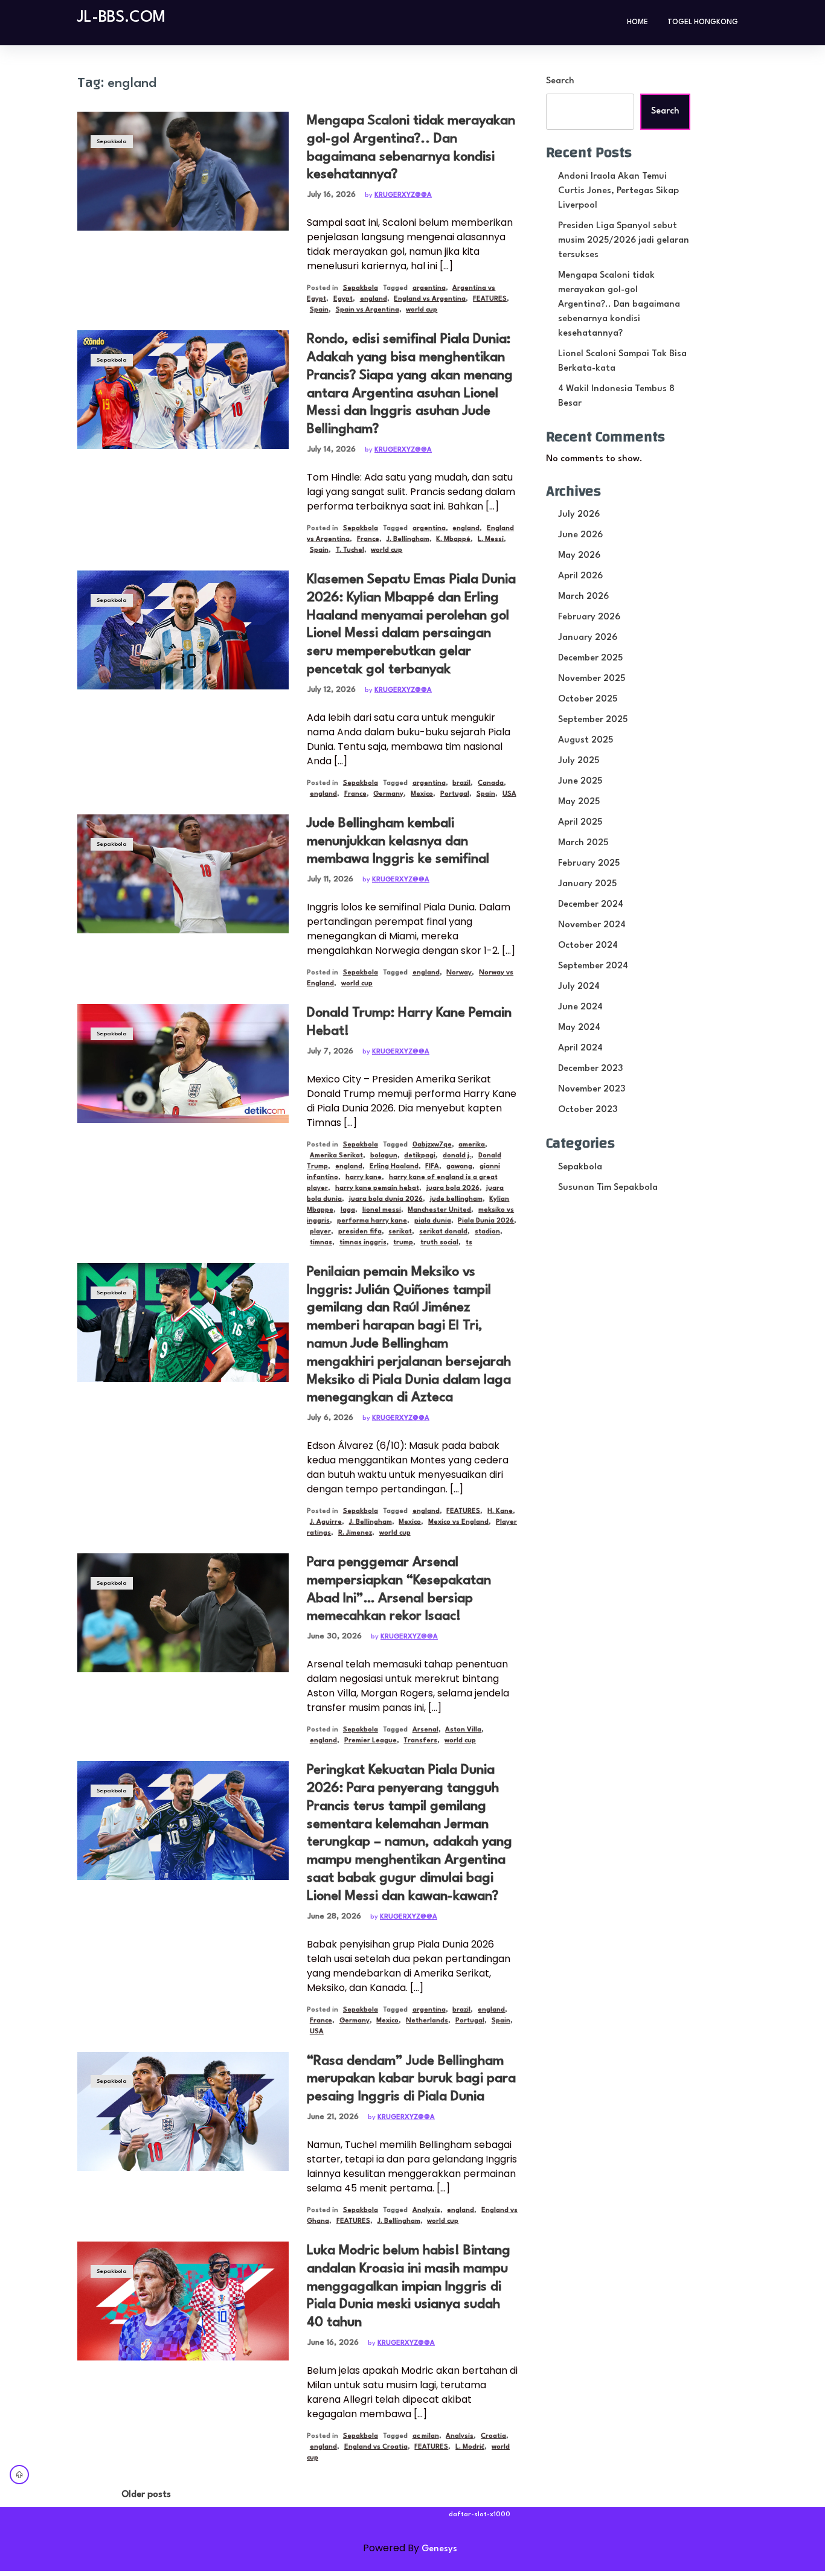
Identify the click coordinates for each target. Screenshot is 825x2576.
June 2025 (580, 781)
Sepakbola (112, 142)
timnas (321, 1243)
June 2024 (580, 1007)
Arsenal (425, 1730)
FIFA (432, 1167)
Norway (459, 973)
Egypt (343, 299)
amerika (472, 1145)
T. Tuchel (350, 550)
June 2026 (580, 535)
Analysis (426, 2210)
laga (348, 1210)
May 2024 (579, 1028)
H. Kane (500, 1511)
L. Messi (491, 539)
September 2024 (593, 966)
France (368, 539)
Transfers (420, 1741)
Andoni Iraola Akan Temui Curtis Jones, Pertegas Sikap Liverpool (618, 191)
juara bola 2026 (453, 1188)
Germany (388, 794)
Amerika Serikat (336, 1156)
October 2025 (588, 699)
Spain (319, 310)
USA (509, 794)
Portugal (455, 794)
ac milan (426, 2436)
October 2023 (588, 1110)
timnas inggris (363, 1243)
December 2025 (590, 658)
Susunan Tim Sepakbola (608, 1188)
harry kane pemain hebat (377, 1188)
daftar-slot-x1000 (480, 2515)
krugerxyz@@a (403, 195)
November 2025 (592, 679)
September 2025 (593, 720)
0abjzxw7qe (432, 1145)
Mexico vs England (458, 1522)
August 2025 (586, 740)
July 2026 (579, 515)
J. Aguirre (326, 1522)
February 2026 (589, 617)
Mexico (422, 794)
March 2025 (583, 843)
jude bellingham (456, 1199)
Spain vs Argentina (368, 310)
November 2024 (592, 925)
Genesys (439, 2549)
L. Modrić (470, 2447)
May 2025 (579, 802)
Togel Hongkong (703, 22)
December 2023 (590, 1069)
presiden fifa (360, 1232)
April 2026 (580, 576)
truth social (439, 1243)
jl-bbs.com (121, 18)
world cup (422, 310)
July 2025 (579, 761)
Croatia (493, 2436)
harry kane (364, 1178)
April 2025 (580, 823)
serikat (400, 1232)
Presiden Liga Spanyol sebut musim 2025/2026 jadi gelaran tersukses (624, 241)
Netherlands (427, 2021)
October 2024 (588, 946)
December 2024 (591, 905)
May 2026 (579, 556)
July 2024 (579, 987)
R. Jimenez (355, 1533)
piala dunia (433, 1221)
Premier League (371, 1741)
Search (560, 81)
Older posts (146, 2495)
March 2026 (583, 597)
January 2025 (587, 884)
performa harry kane (372, 1221)
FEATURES (490, 299)
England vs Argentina (430, 299)
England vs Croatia (376, 2447)
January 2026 (588, 638)
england (374, 299)
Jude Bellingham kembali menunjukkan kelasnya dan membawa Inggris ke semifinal (398, 842)
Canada (491, 783)
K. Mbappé (453, 539)
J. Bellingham (408, 539)
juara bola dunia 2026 (386, 1199)
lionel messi (382, 1210)
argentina (429, 288)
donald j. (457, 1156)
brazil (461, 783)
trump (403, 1243)
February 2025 (589, 864)
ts (469, 1243)
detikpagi (420, 1156)
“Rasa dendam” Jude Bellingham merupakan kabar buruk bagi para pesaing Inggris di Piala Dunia (411, 2079)
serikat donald (443, 1232)
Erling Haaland (394, 1167)
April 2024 (580, 1048)
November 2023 (592, 1089)
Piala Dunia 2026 (486, 1221)
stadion (487, 1232)
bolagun (384, 1156)
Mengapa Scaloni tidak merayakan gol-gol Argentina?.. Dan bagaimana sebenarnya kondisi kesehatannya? (619, 305)
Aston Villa (463, 1730)
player (320, 1232)
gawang (459, 1167)
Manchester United (439, 1210)
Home (637, 22)
